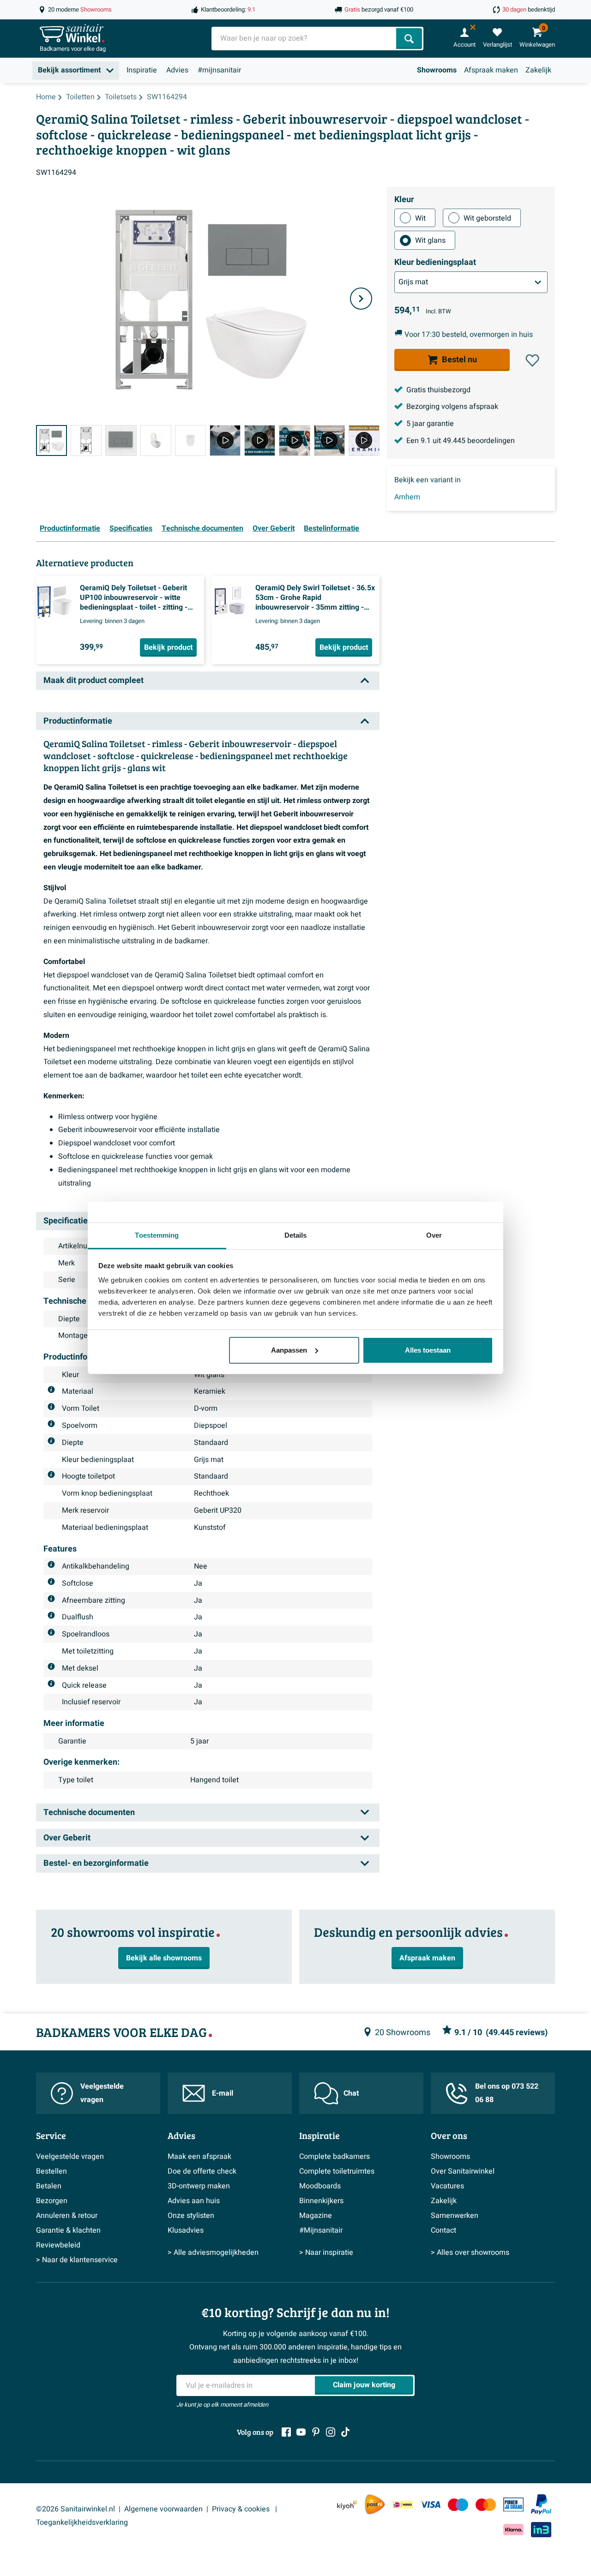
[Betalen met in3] (541, 2530)
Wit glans (430, 240)
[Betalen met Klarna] (513, 2530)
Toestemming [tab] (157, 1235)
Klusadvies (186, 2230)
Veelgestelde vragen (102, 2093)
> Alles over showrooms (470, 2253)
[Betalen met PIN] (513, 2504)
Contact (443, 2230)
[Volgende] (361, 299)
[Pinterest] (316, 2432)
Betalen (49, 2186)
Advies (177, 70)
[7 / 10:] (260, 440)
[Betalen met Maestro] (458, 2505)
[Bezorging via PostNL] (375, 2504)
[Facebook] (286, 2432)
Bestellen (51, 2171)
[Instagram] (331, 2432)
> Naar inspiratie (326, 2253)
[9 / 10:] (329, 440)
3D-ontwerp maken (199, 2186)
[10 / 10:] (364, 440)
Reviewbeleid (58, 2245)
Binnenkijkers (321, 2201)
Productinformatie (70, 528)
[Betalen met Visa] (430, 2505)
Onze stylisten (191, 2216)
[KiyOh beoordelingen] (347, 2505)
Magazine (316, 2216)
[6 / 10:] (225, 440)
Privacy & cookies (242, 2509)
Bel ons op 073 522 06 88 (507, 2093)
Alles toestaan (428, 1350)
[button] (532, 360)
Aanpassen (289, 1350)
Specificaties (131, 528)
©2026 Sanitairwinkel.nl (75, 2509)
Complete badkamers (335, 2157)
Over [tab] (434, 1235)
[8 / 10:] (294, 440)
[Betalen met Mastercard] (486, 2505)
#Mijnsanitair (321, 2230)
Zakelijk (538, 70)
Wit (420, 218)
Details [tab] (296, 1235)
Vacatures (447, 2186)
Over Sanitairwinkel (463, 2171)
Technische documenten (202, 528)
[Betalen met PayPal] (541, 2504)
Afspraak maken (491, 70)
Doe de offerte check (202, 2171)
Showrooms (437, 70)
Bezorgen (52, 2201)
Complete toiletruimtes (337, 2171)
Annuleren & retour (67, 2216)
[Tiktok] (345, 2432)
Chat (351, 2093)
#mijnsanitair (219, 70)
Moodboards (320, 2186)
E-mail (223, 2093)
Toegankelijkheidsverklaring (82, 2522)
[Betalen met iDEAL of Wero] (403, 2505)
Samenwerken (455, 2216)
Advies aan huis (194, 2201)
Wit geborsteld (487, 218)
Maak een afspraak (199, 2157)
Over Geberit (274, 528)
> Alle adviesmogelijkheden (213, 2253)
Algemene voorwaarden (163, 2509)
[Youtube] (301, 2432)
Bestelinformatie (332, 528)
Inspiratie (142, 70)
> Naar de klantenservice (77, 2260)
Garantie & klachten (68, 2230)
